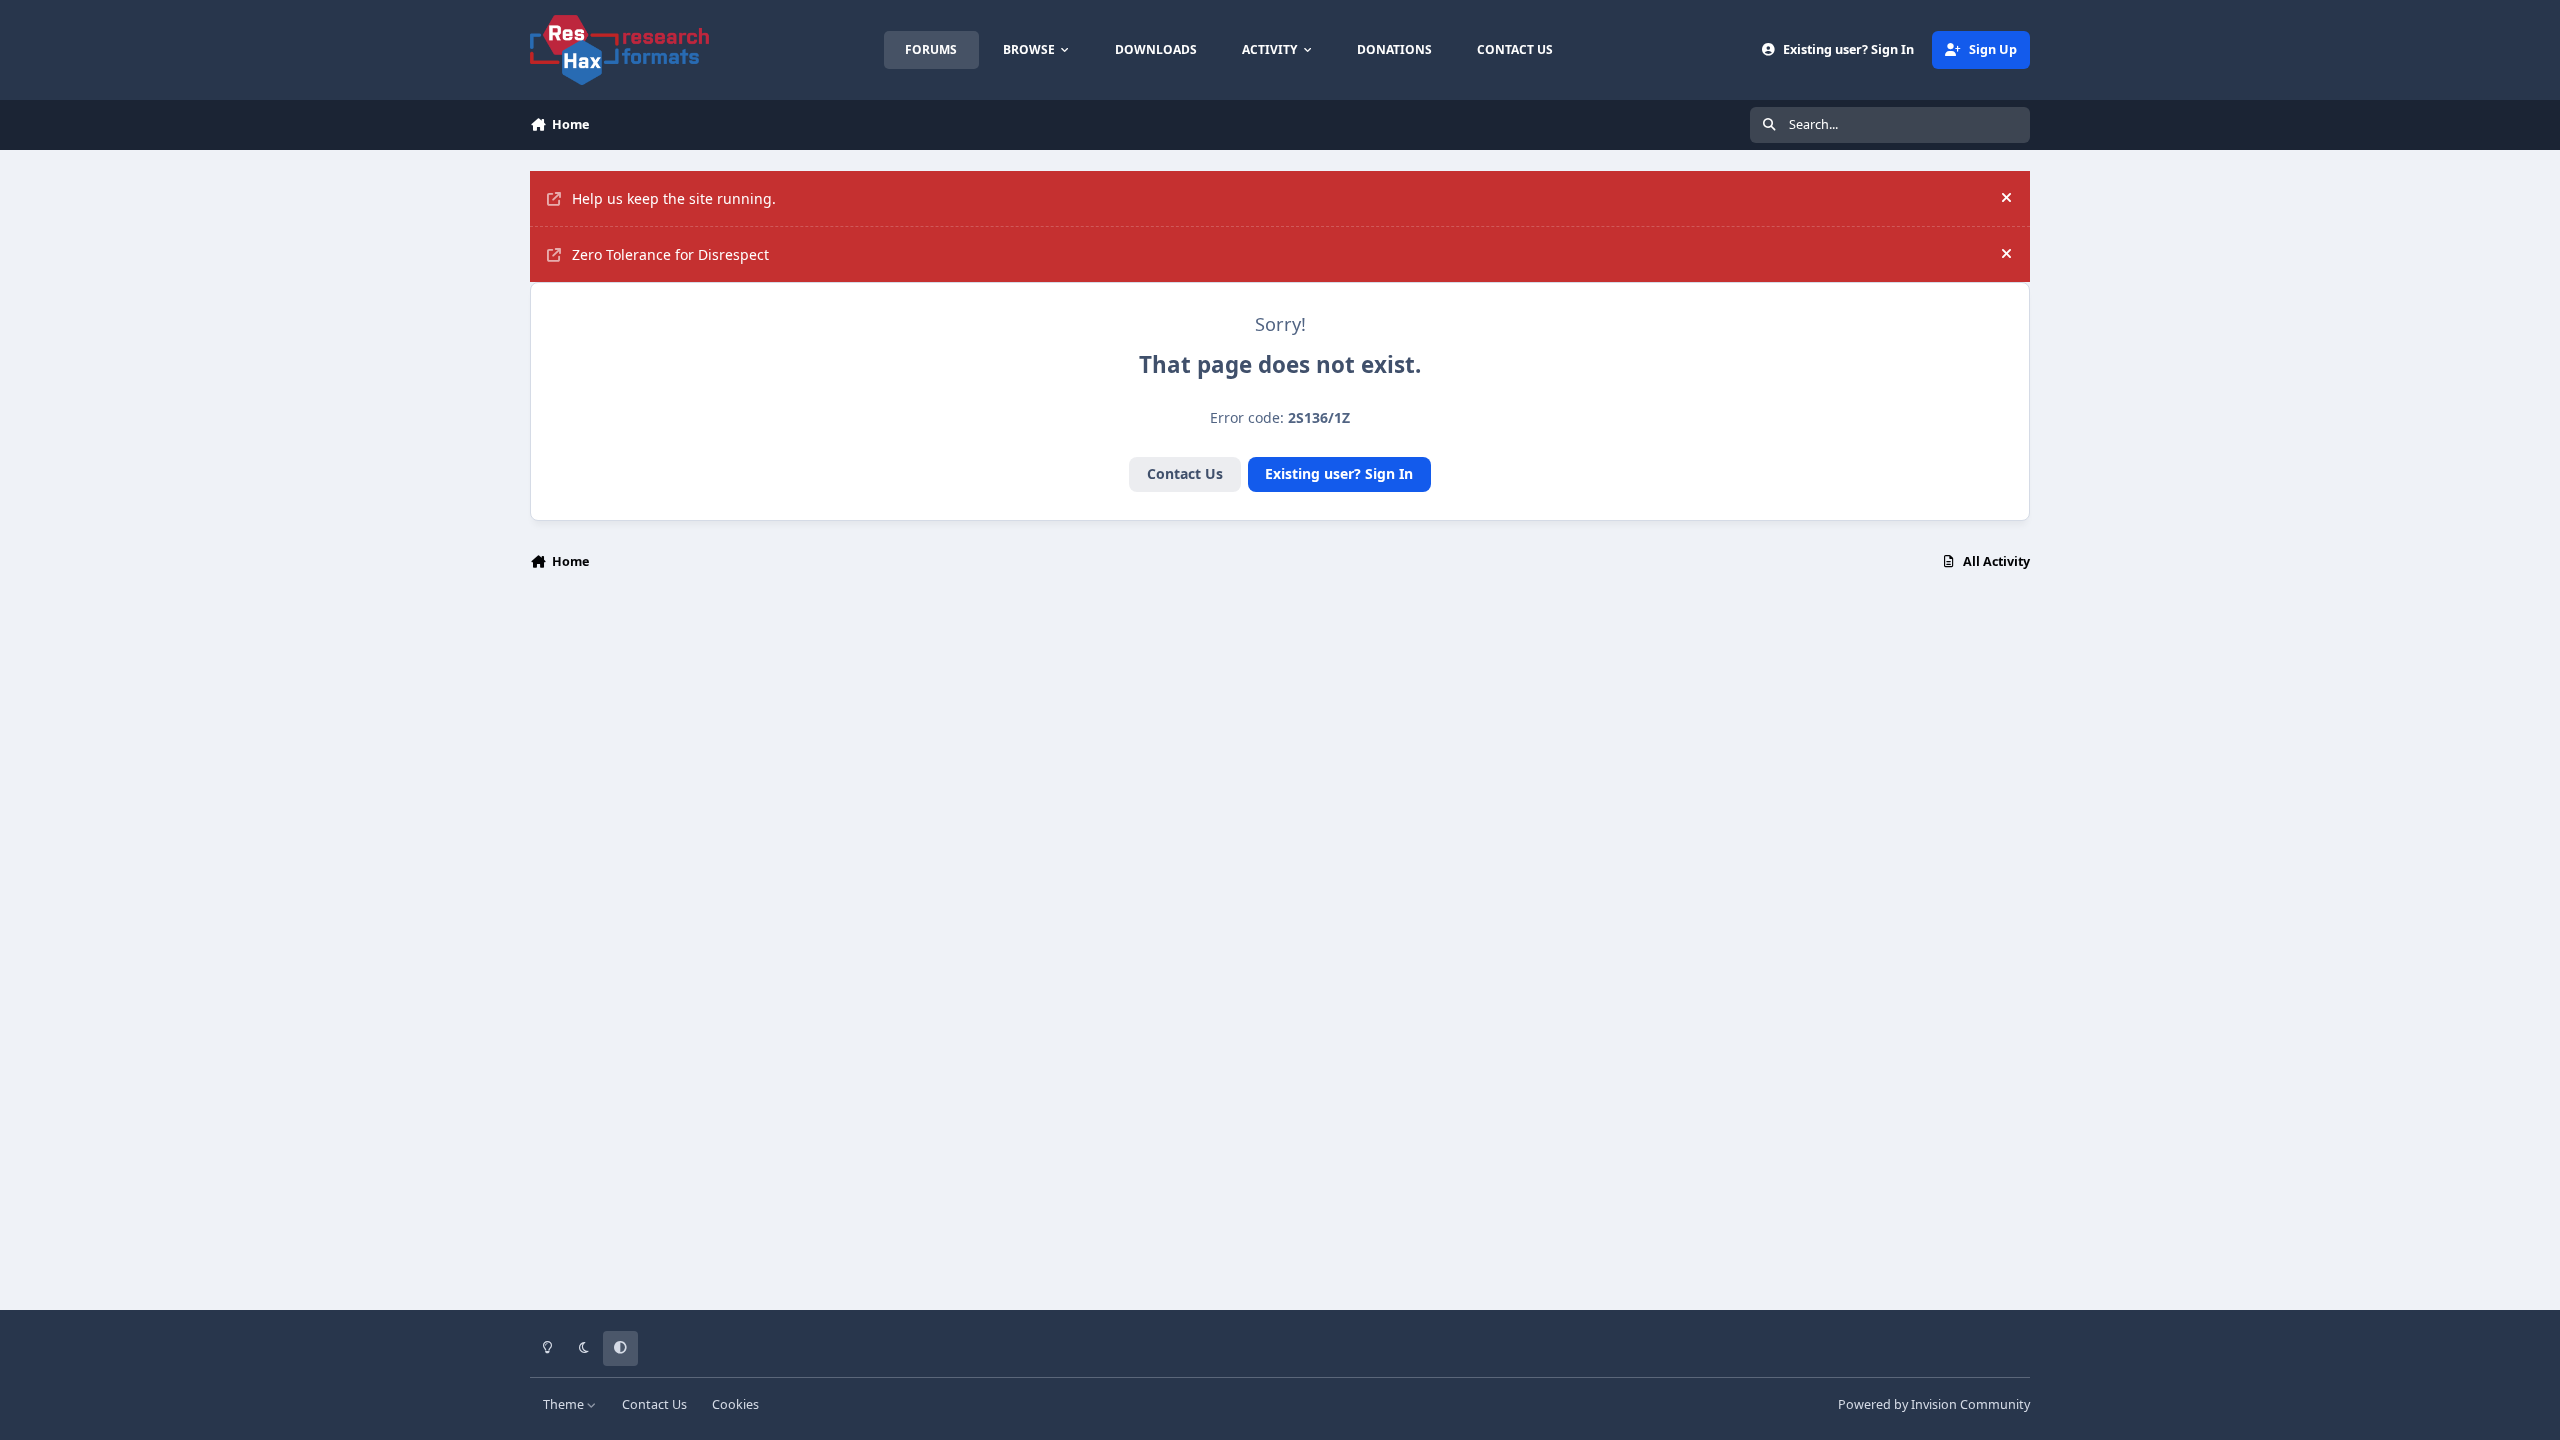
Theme (565, 1404)
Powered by (1934, 1404)
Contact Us (1185, 473)
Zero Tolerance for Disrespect (670, 254)
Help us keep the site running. (674, 198)
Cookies (735, 1404)
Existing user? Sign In (1339, 473)
